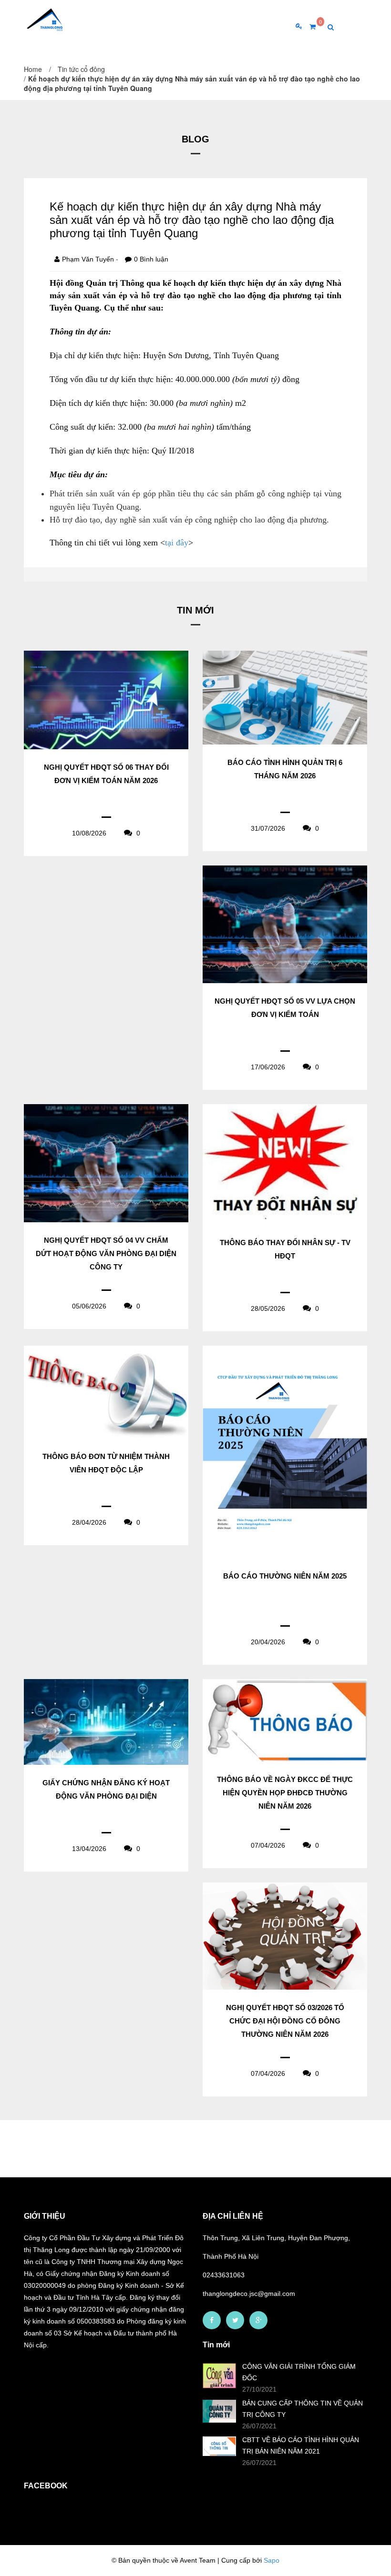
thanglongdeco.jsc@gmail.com (249, 2294)
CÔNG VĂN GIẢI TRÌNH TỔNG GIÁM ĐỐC (299, 2372)
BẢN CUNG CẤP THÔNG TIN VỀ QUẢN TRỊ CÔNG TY (303, 2409)
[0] (309, 27)
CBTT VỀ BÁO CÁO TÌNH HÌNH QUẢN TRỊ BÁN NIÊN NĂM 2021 (301, 2445)
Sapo (272, 2560)
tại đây (177, 543)
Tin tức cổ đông (81, 69)
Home (33, 69)
